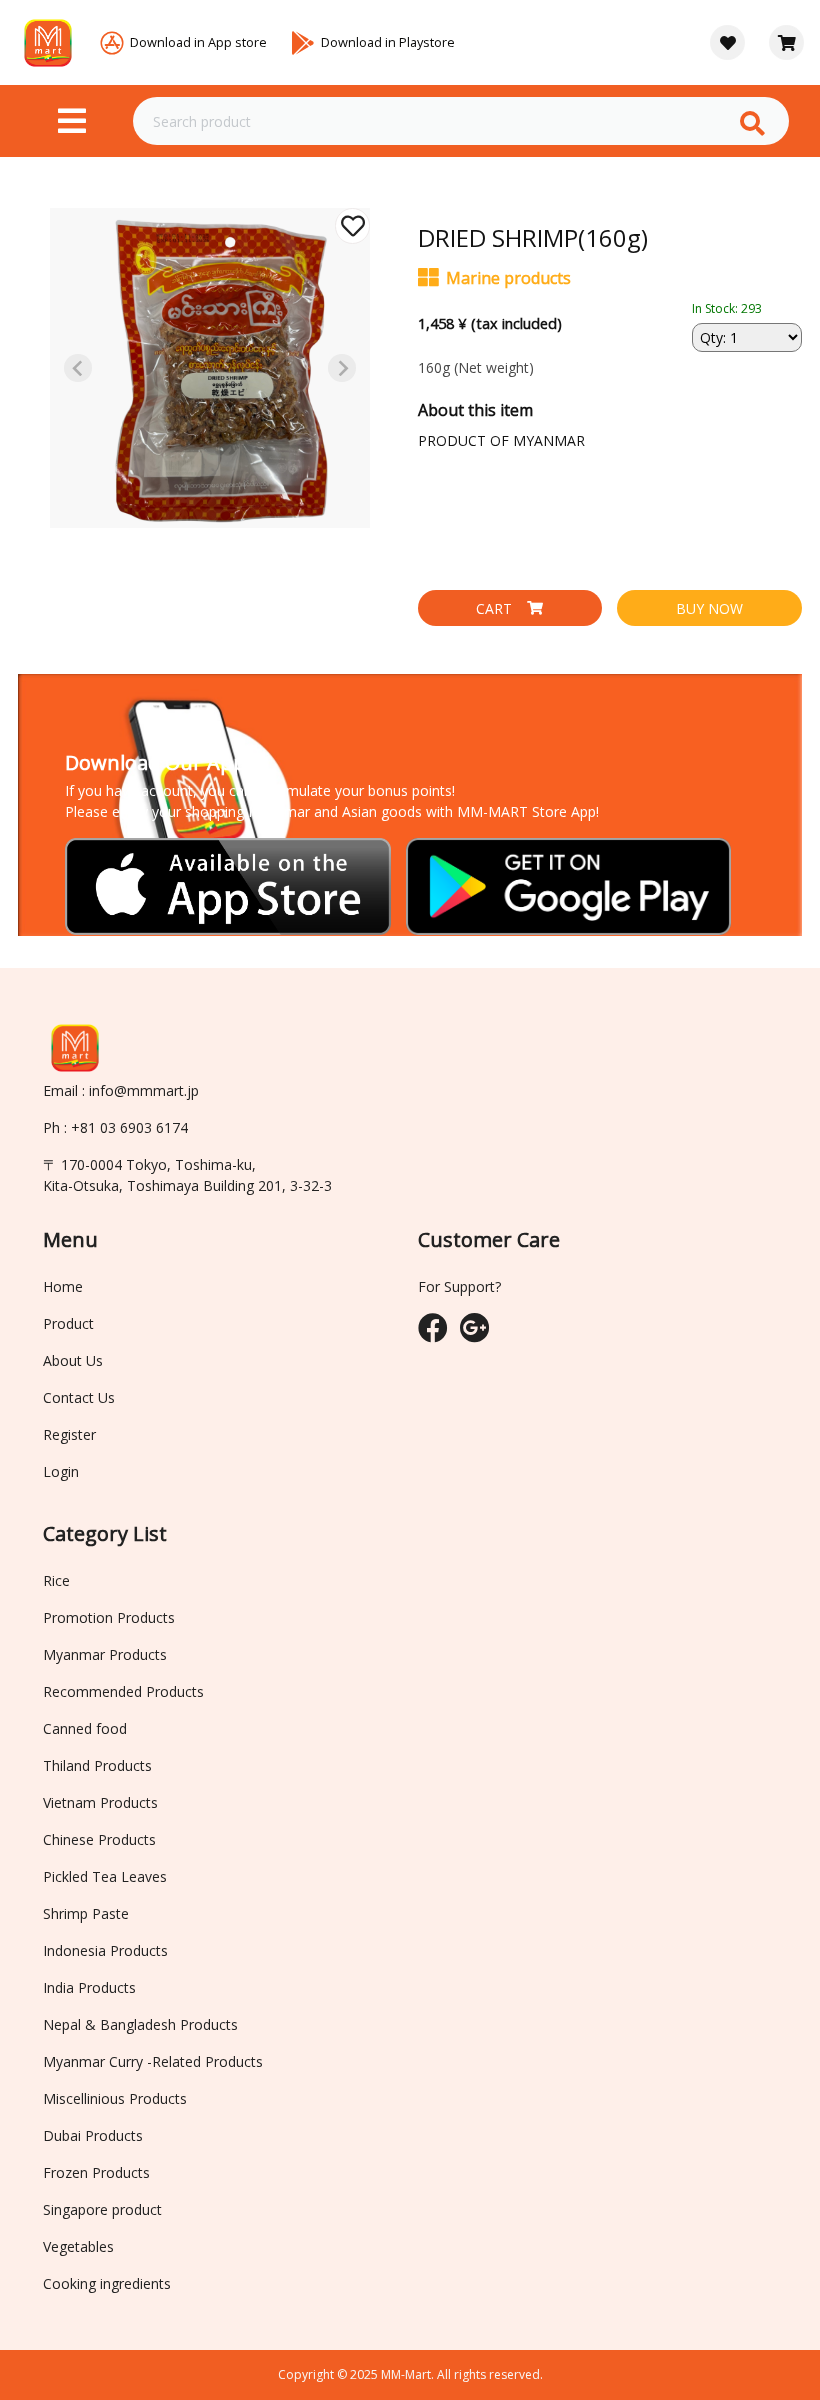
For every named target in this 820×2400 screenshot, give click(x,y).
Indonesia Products (105, 1950)
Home (63, 1286)
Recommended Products (123, 1691)
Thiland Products (97, 1765)
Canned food (85, 1728)
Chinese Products (99, 1839)
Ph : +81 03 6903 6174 (115, 1127)
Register (69, 1434)
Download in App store (198, 42)
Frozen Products (96, 2172)
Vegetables (78, 2246)
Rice (56, 1580)
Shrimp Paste (86, 1913)
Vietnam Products (100, 1802)
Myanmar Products (105, 1654)
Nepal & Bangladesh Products (140, 2024)
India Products (89, 1987)
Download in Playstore (388, 42)
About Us (73, 1360)
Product (68, 1323)
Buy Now (709, 608)
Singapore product (102, 2209)
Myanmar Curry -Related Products (153, 2061)
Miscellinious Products (115, 2098)
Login (61, 1471)
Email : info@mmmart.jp (121, 1090)
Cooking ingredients (107, 2283)
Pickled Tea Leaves (105, 1876)
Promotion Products (109, 1617)
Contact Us (79, 1397)
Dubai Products (93, 2135)
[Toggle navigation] (72, 121)
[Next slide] (342, 368)
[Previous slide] (78, 368)
